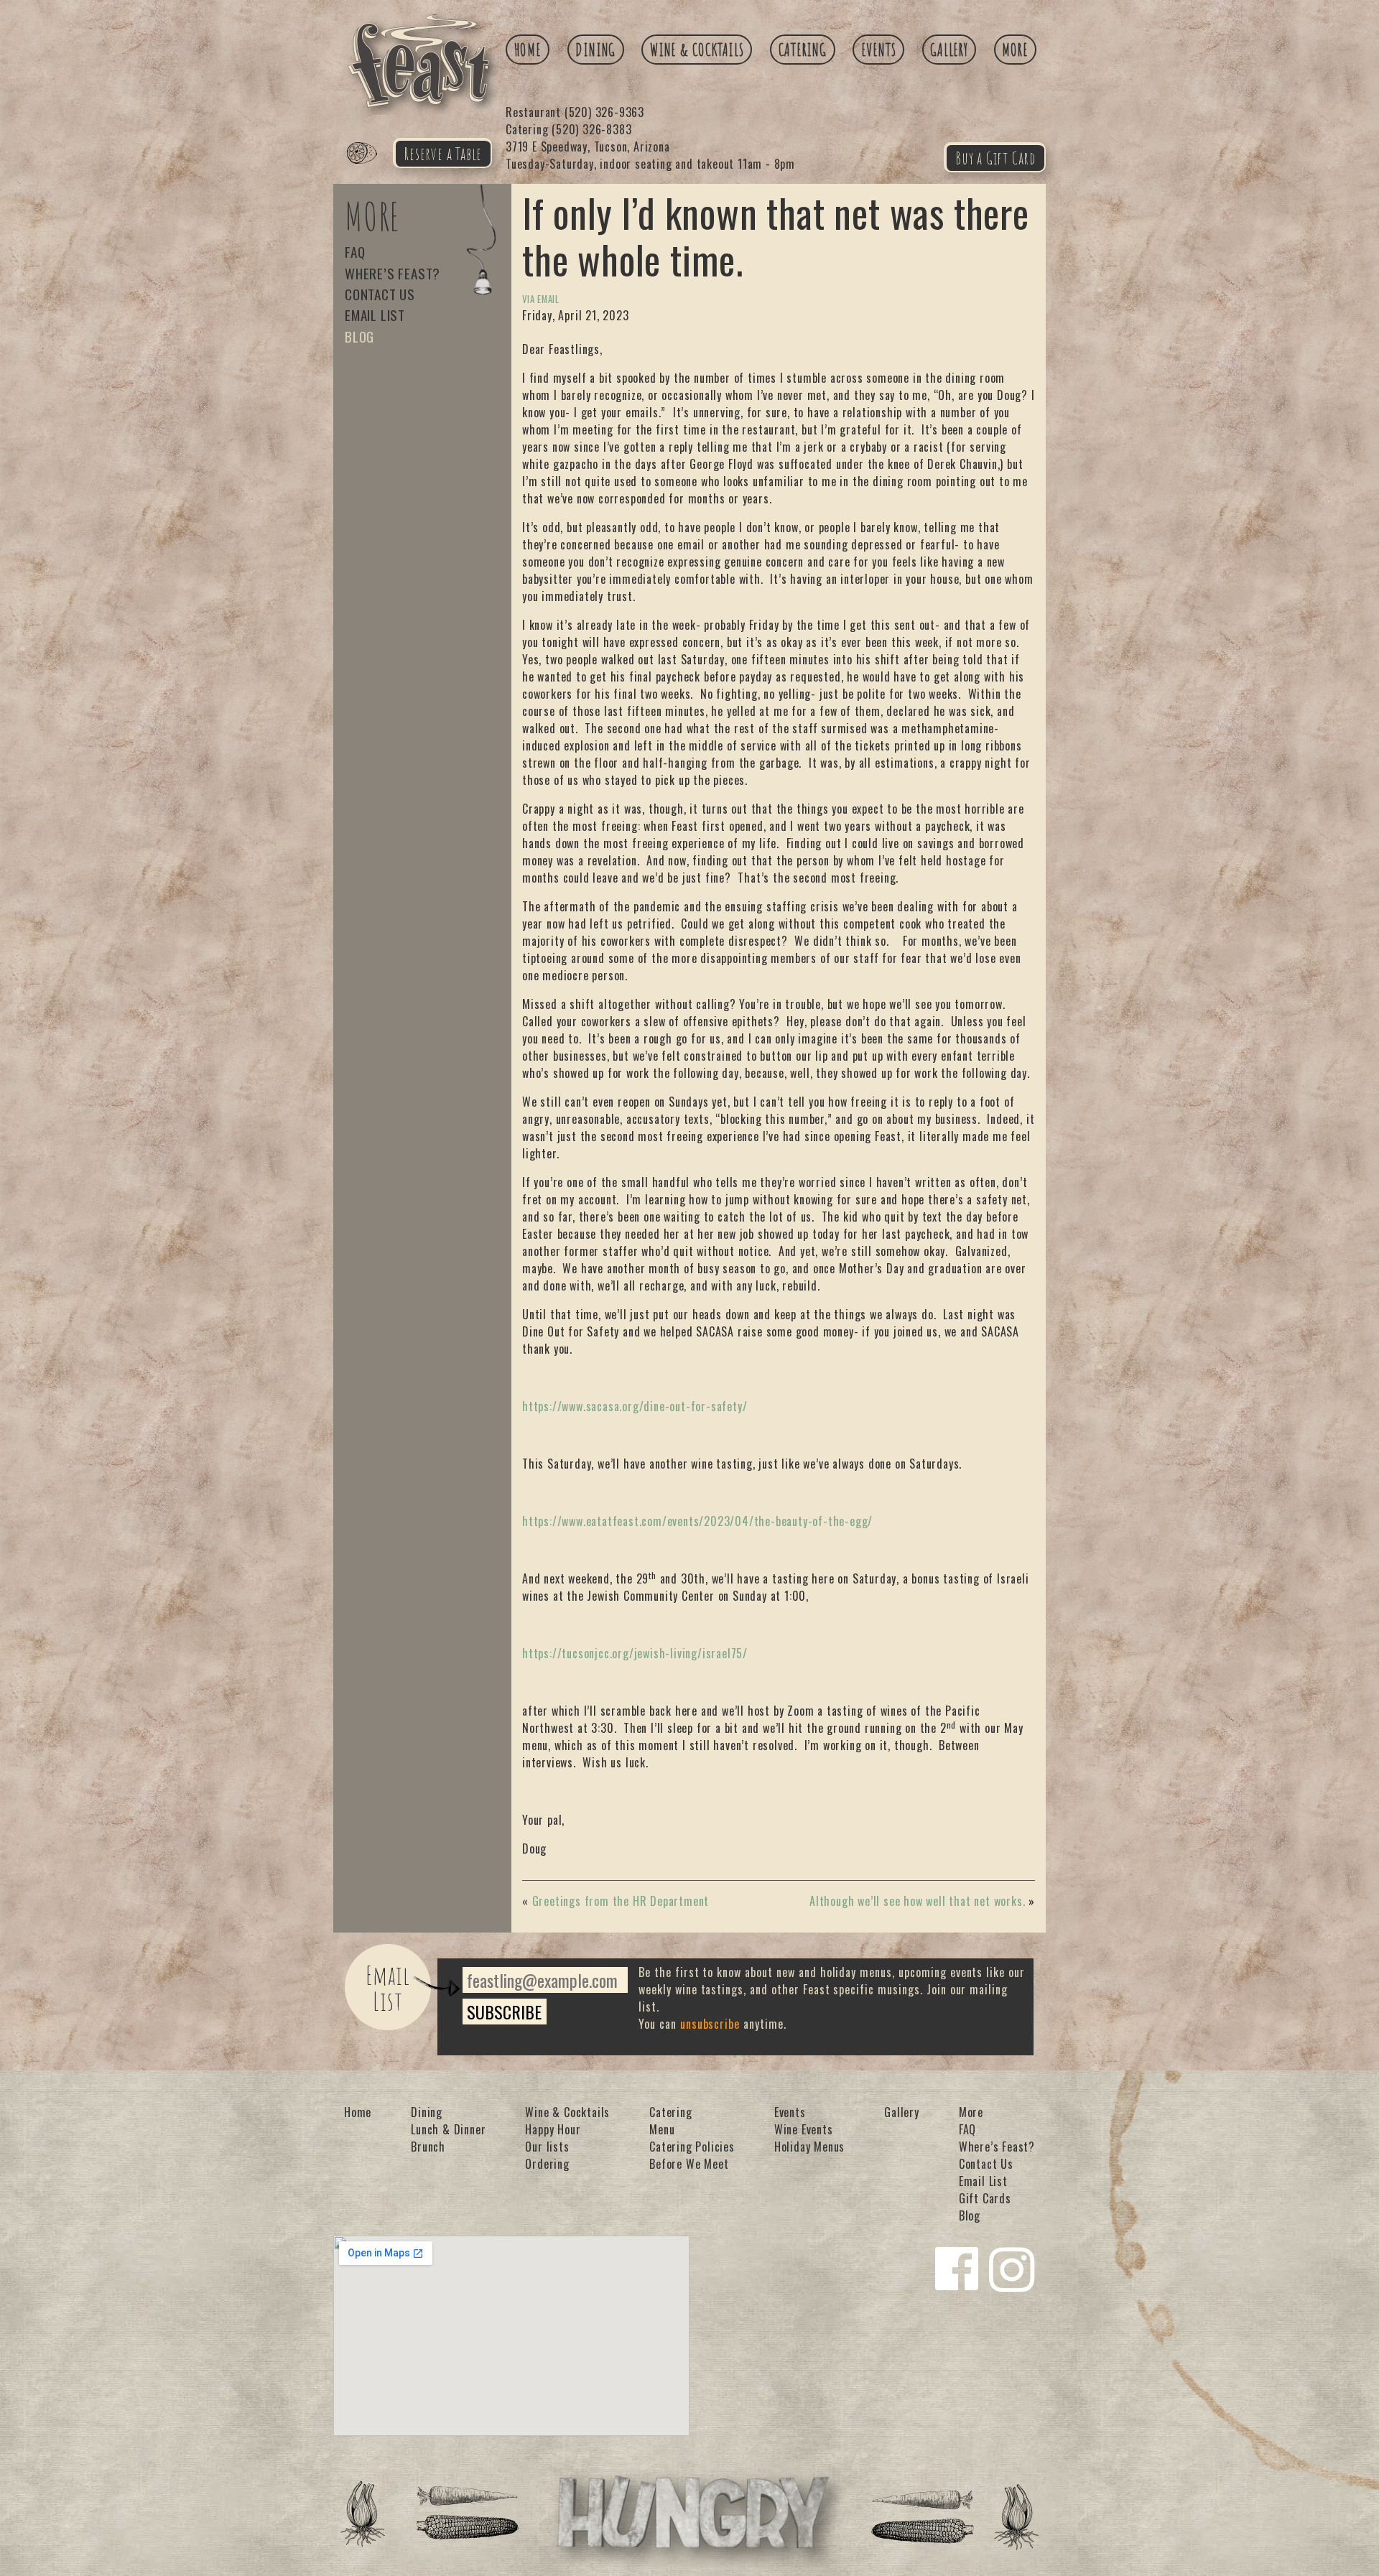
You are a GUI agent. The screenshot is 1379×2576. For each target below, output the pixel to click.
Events (879, 50)
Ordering (547, 2164)
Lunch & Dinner (448, 2129)
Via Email (541, 299)
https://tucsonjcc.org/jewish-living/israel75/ (635, 1653)
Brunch (428, 2147)
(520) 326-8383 (568, 129)
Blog (359, 336)
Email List (375, 315)
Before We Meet (689, 2164)
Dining (595, 50)
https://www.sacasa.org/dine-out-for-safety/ (635, 1406)
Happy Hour (553, 2129)
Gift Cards (985, 2198)
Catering (803, 50)
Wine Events (804, 2129)
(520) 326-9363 (575, 112)
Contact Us (380, 294)
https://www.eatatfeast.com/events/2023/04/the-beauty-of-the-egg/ (697, 1521)
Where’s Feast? (393, 273)
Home (528, 50)
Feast (371, 169)
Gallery (949, 50)
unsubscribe (710, 2024)
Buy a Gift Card (995, 158)
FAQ (355, 252)
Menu (662, 2129)
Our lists (547, 2147)
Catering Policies (692, 2147)
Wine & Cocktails (697, 50)
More (1015, 50)
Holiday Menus (809, 2147)
